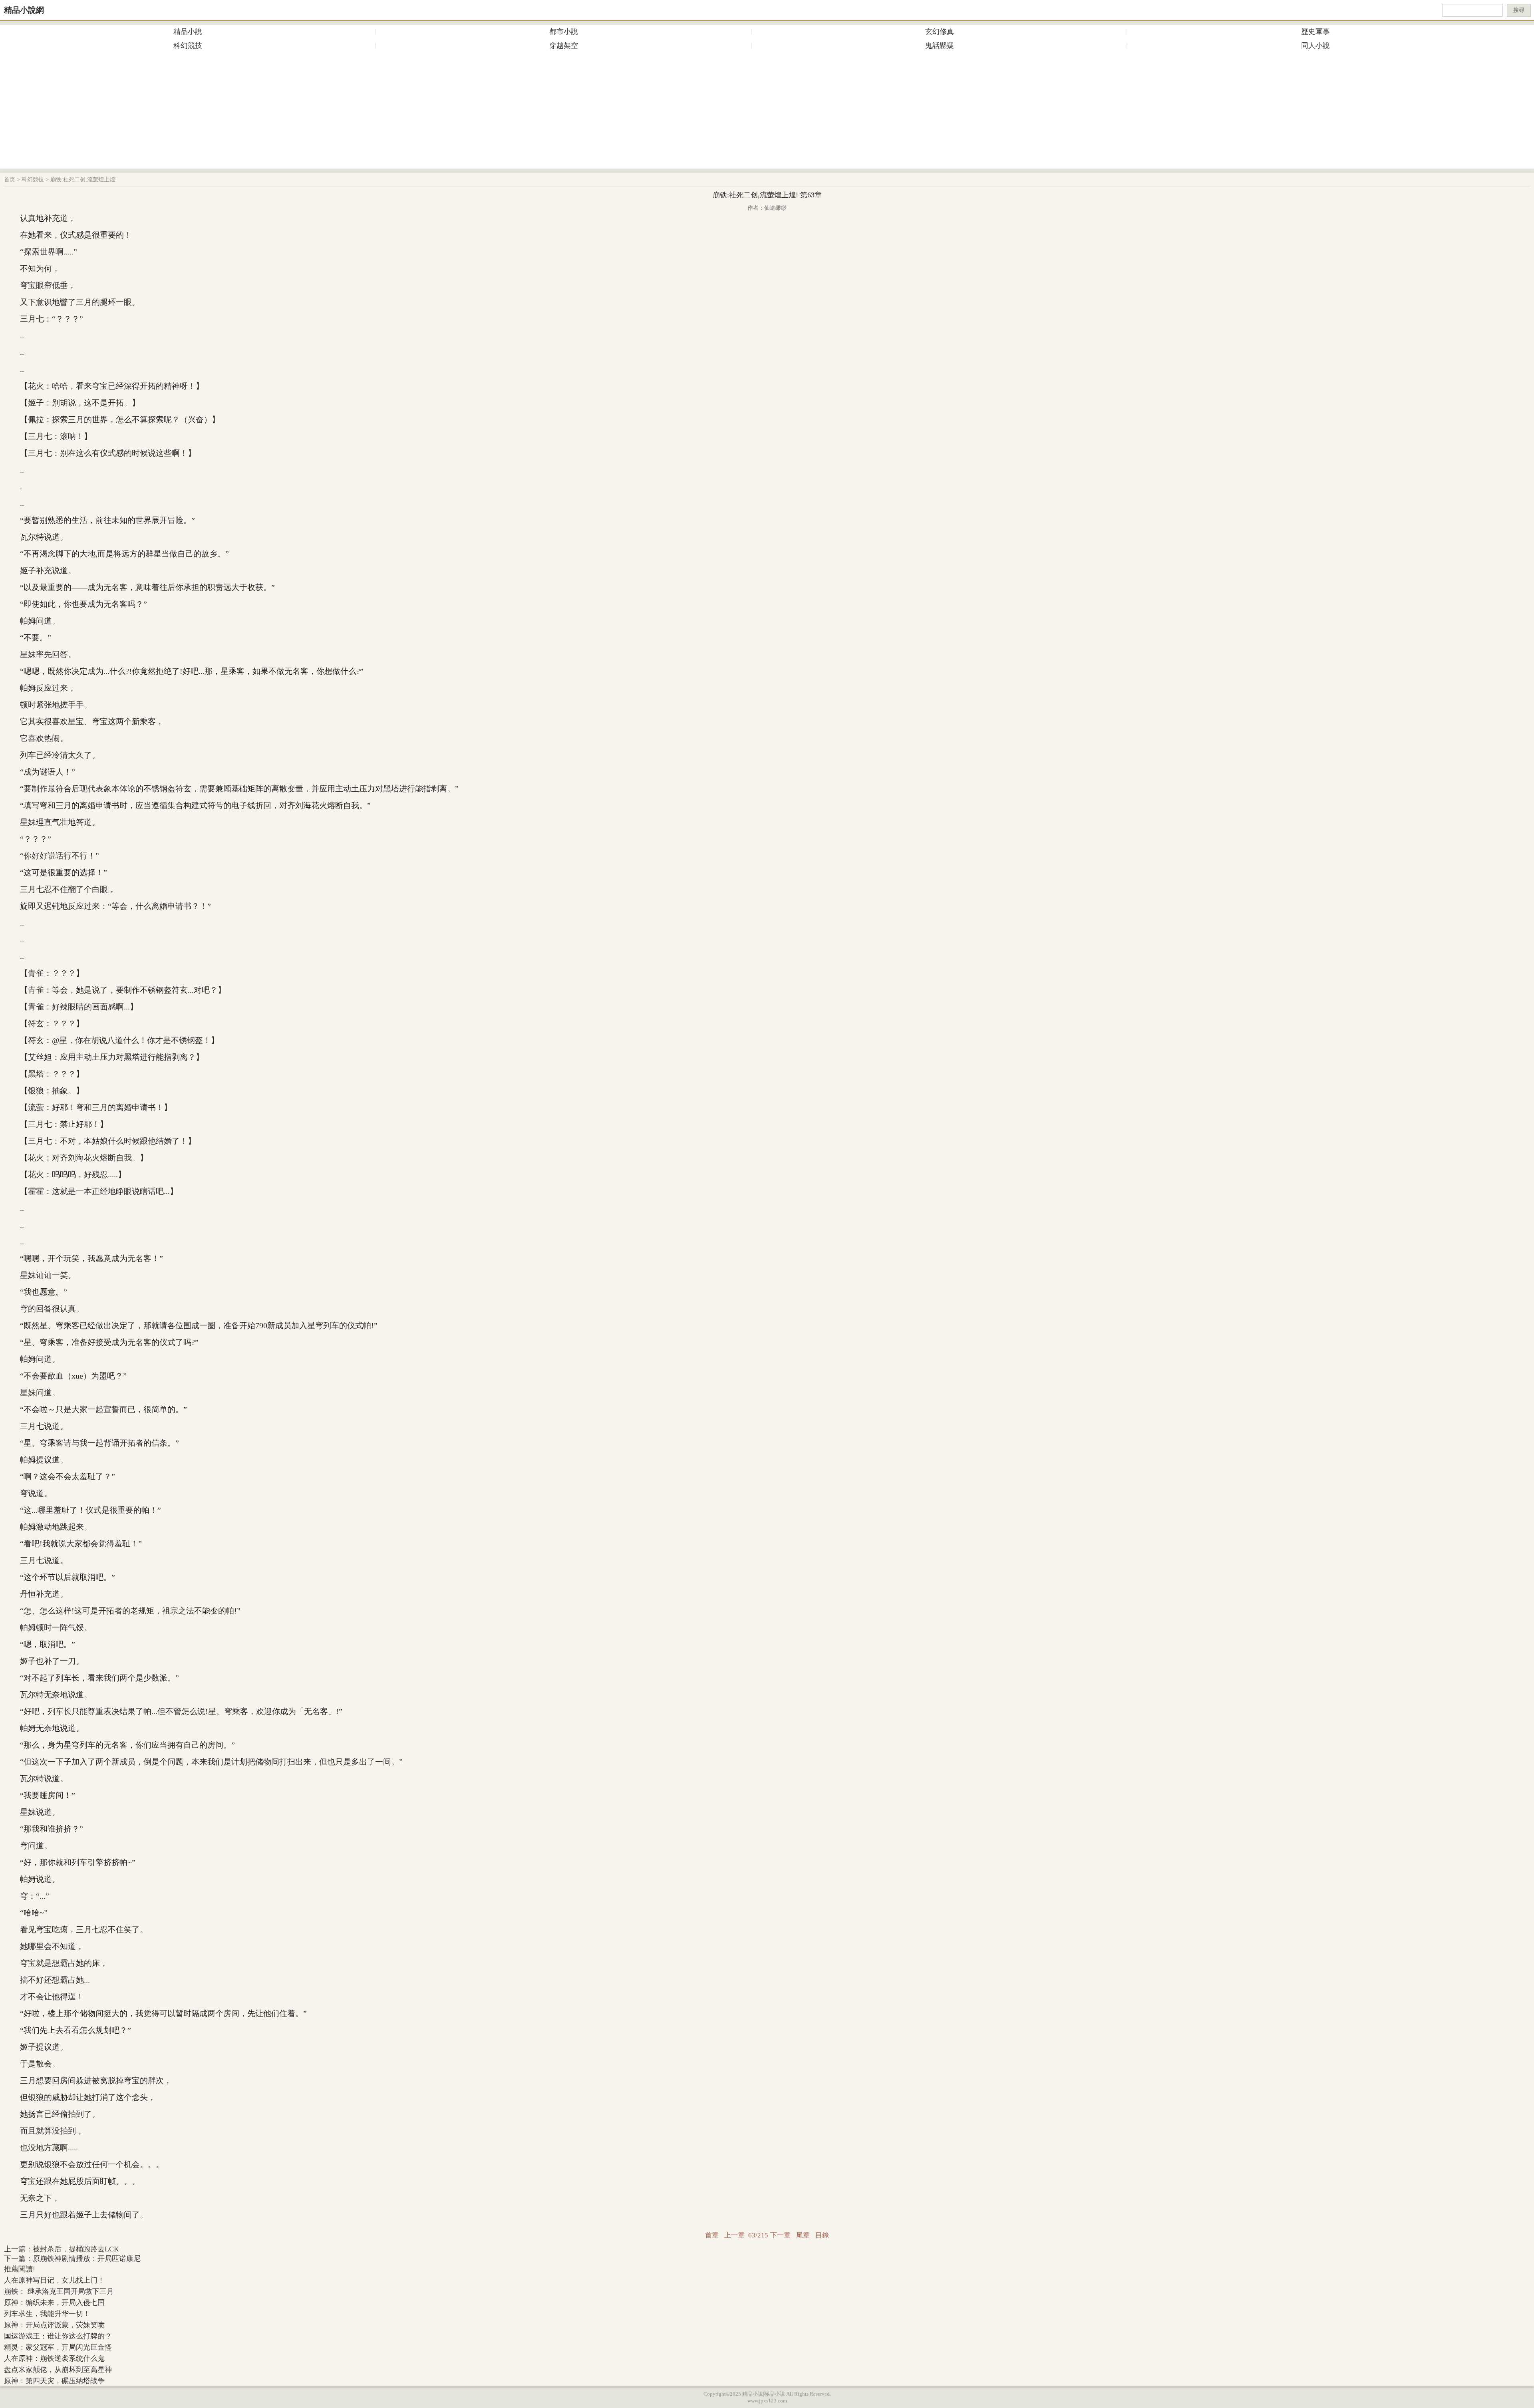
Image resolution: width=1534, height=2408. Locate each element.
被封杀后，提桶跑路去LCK (76, 2249)
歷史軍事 (1315, 32)
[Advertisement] (767, 113)
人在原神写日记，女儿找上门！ (54, 2280)
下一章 (780, 2235)
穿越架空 (564, 46)
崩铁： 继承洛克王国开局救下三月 (59, 2291)
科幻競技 (188, 46)
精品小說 (188, 32)
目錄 (822, 2235)
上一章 (734, 2235)
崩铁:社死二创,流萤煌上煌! (84, 180)
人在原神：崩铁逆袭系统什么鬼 (54, 2358)
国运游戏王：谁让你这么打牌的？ (58, 2336)
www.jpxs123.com (767, 2401)
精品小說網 (24, 10)
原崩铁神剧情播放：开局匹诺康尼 (87, 2259)
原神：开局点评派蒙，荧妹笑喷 (54, 2325)
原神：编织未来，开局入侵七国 (54, 2303)
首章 (712, 2235)
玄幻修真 (940, 32)
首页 (10, 180)
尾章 (803, 2235)
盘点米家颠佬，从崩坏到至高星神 (58, 2370)
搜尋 (1519, 10)
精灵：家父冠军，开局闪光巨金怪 (58, 2347)
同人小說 (1315, 46)
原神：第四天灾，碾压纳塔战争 (54, 2381)
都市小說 (564, 32)
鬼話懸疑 (940, 46)
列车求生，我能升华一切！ (47, 2314)
